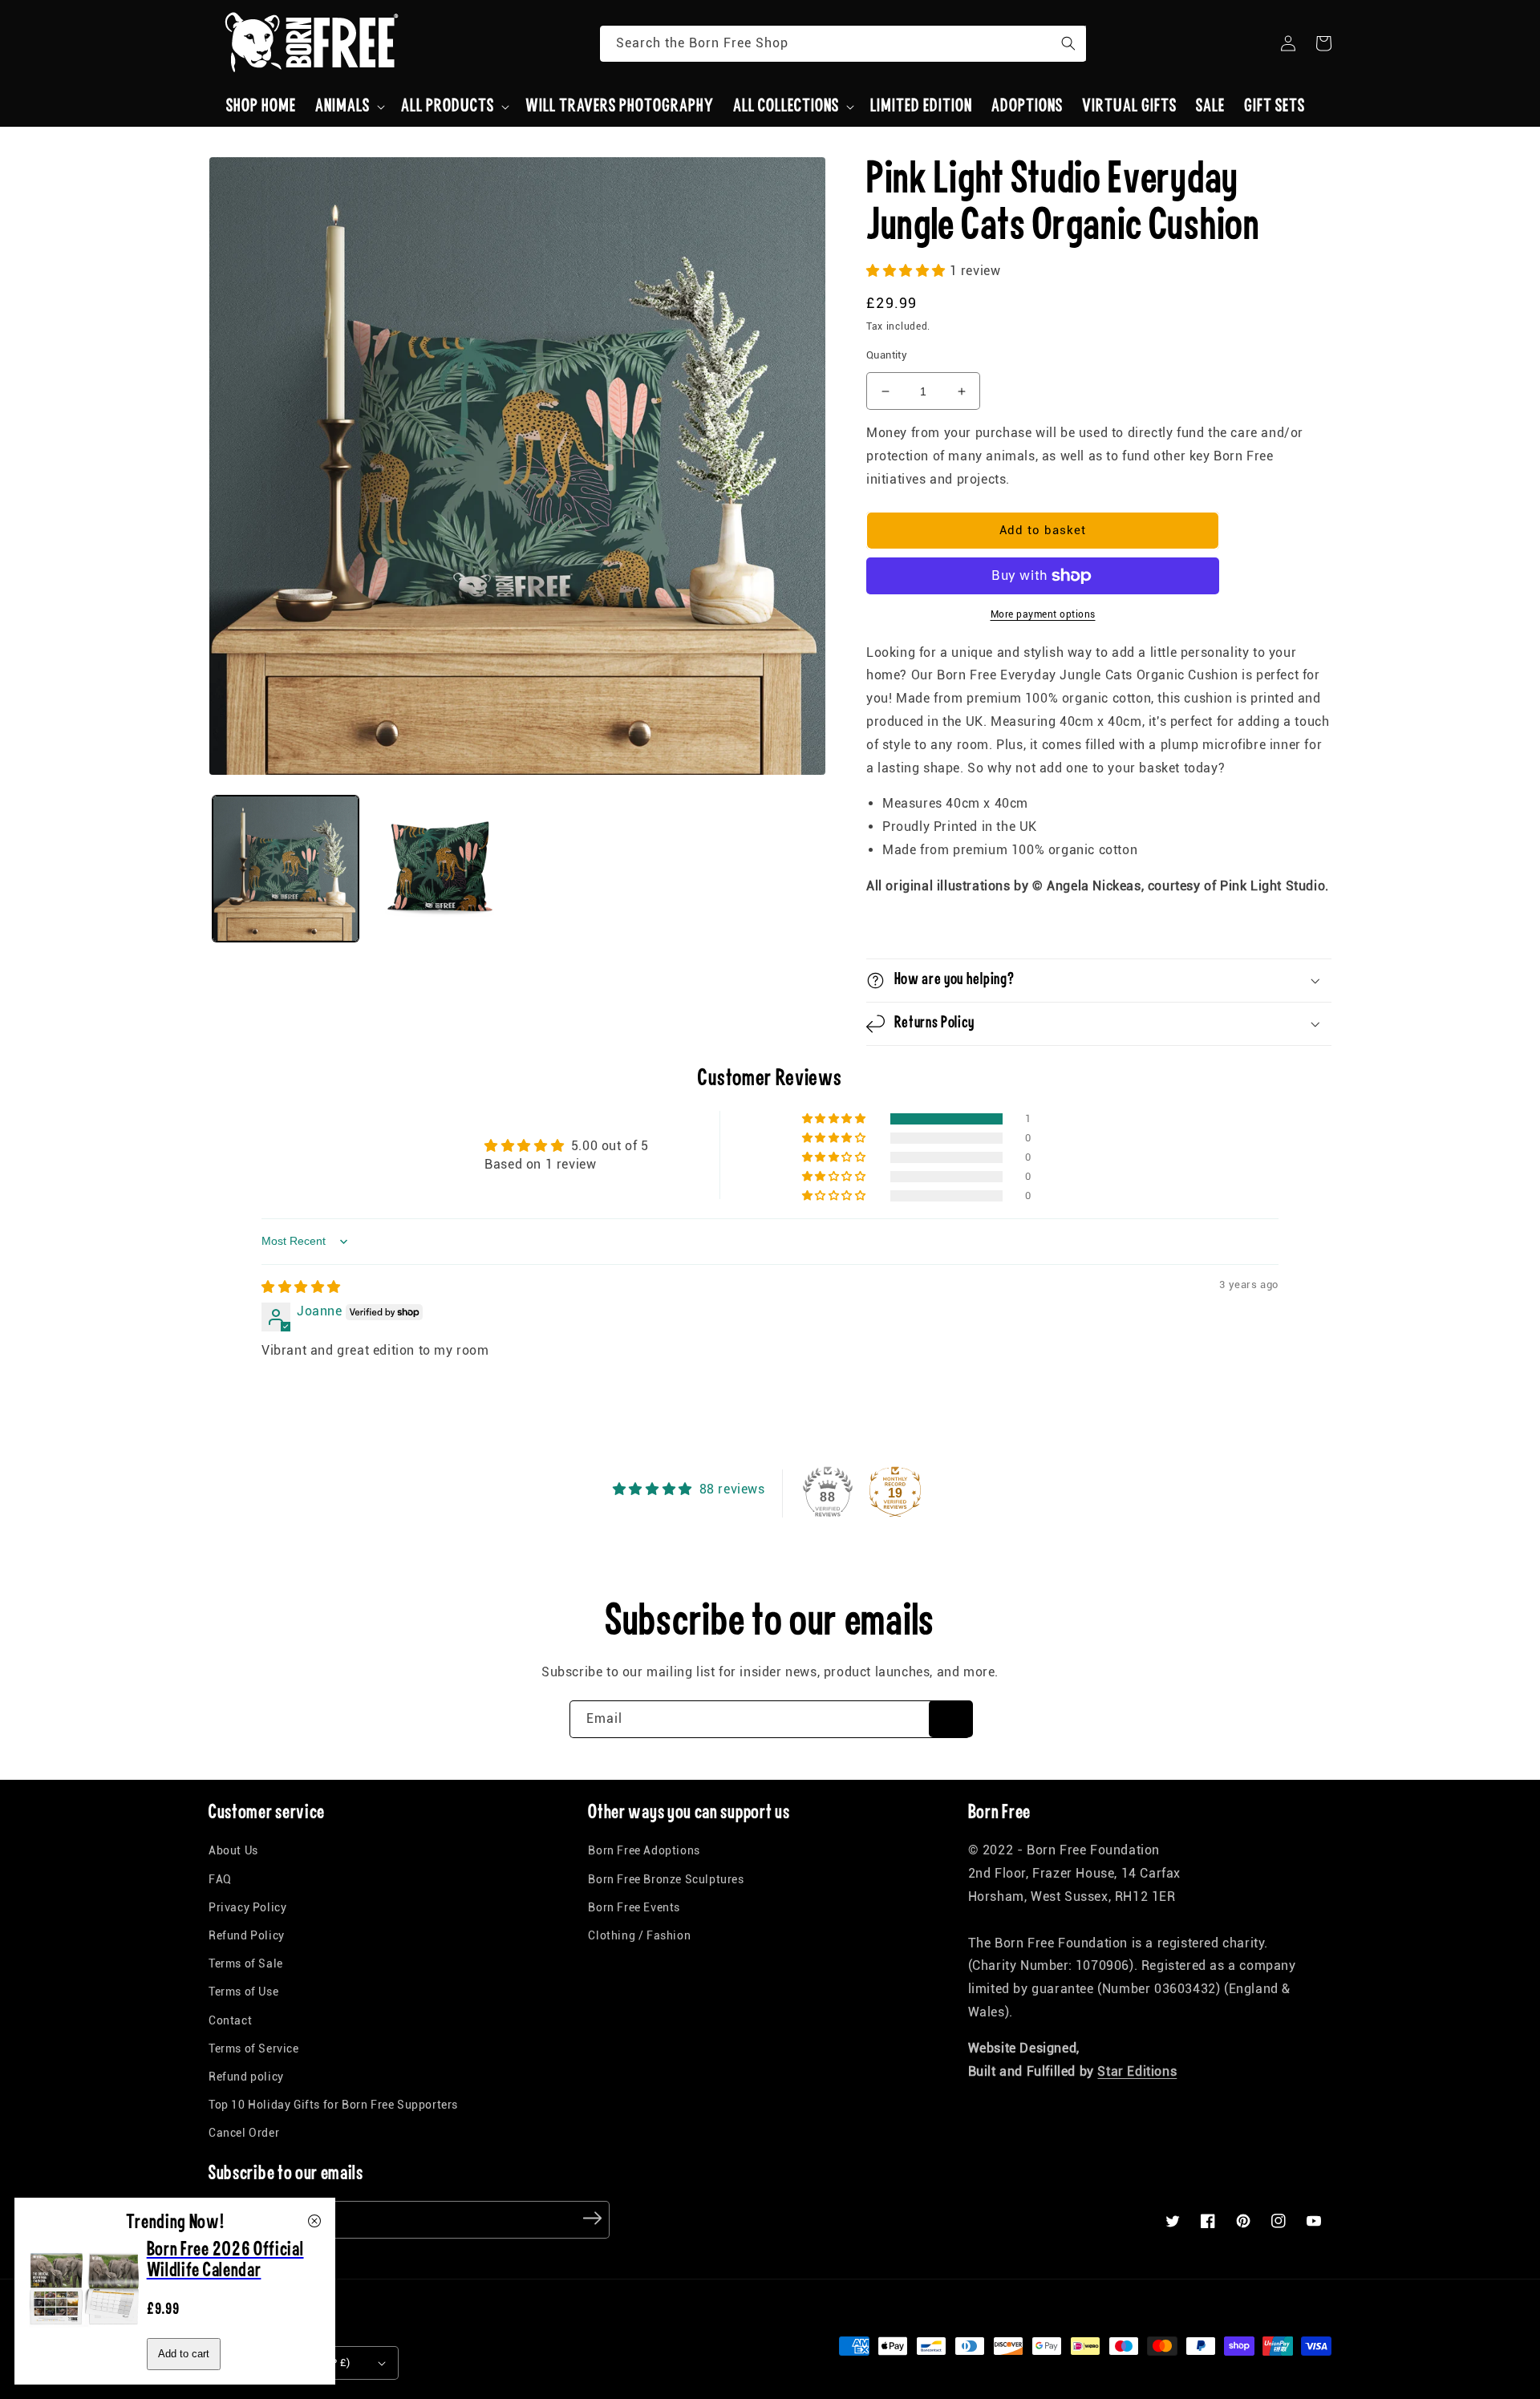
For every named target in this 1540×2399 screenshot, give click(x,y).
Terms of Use (243, 1992)
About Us (233, 1850)
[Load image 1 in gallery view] (286, 869)
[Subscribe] (951, 1719)
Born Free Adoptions (644, 1850)
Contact (230, 2020)
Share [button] (901, 928)
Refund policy (246, 2077)
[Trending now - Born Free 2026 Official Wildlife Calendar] (85, 2340)
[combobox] (843, 44)
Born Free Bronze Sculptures (666, 1879)
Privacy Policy (247, 1907)
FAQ (220, 1879)
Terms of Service (254, 2048)
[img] (301, 1287)
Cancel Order (244, 2133)
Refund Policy (247, 1935)
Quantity (887, 355)
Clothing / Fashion (639, 1935)
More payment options (1043, 614)
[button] (349, 107)
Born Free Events (634, 1907)
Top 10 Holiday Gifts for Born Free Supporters (333, 2105)
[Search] (1068, 43)
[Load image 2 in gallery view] (440, 869)
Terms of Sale (246, 1963)
